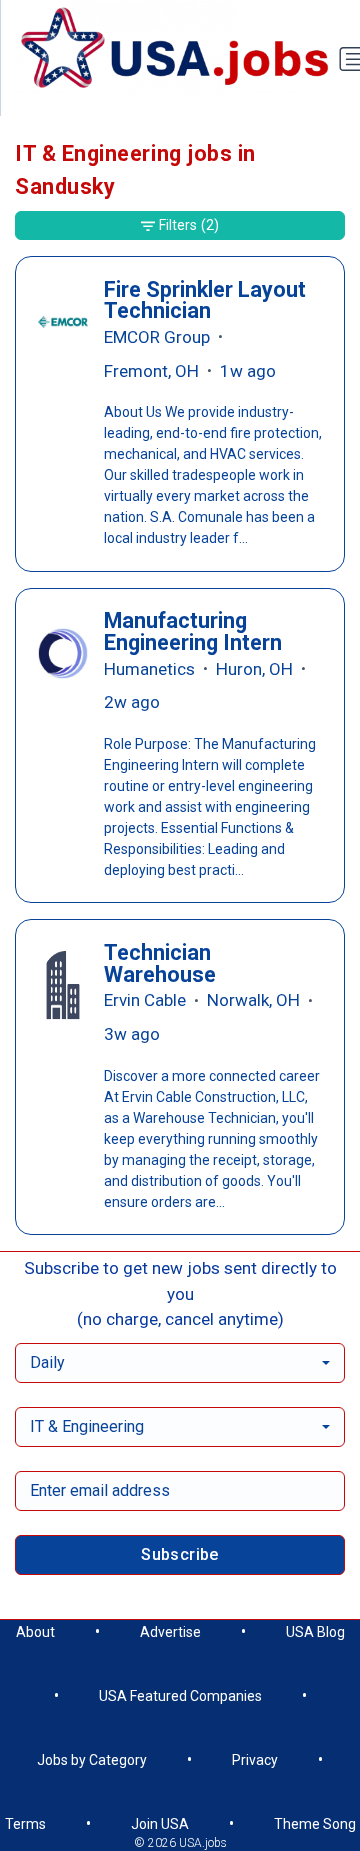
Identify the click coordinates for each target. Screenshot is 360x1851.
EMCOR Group (157, 337)
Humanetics (149, 669)
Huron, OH (254, 669)
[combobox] (180, 1363)
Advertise (170, 1632)
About (35, 1632)
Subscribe (180, 1554)
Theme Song (315, 1824)
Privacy (255, 1760)
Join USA (160, 1824)
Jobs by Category (92, 1760)
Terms (25, 1824)
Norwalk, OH (253, 1000)
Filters (189, 225)
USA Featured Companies (180, 1696)
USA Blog (315, 1632)
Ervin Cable (145, 1000)
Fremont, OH (151, 371)
